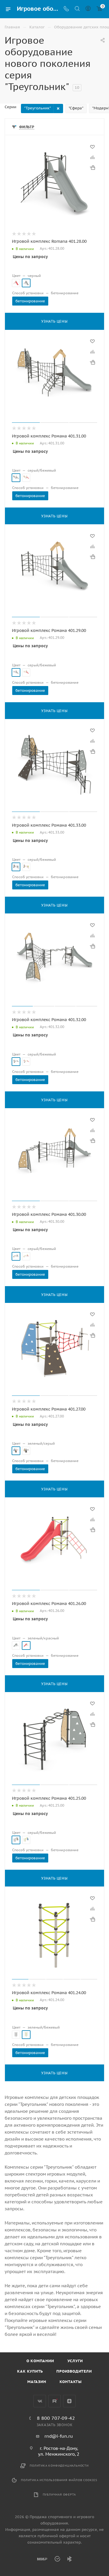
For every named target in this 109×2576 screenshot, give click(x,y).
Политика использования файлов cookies (59, 2480)
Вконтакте (40, 2401)
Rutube (54, 2401)
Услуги (75, 2361)
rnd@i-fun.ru (59, 2436)
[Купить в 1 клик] (92, 168)
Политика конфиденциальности (59, 2466)
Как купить (30, 2371)
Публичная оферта (59, 2495)
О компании (40, 2361)
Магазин (37, 2382)
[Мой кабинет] (88, 9)
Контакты (71, 2382)
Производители (74, 2371)
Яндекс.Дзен (69, 2401)
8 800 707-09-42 (56, 2418)
